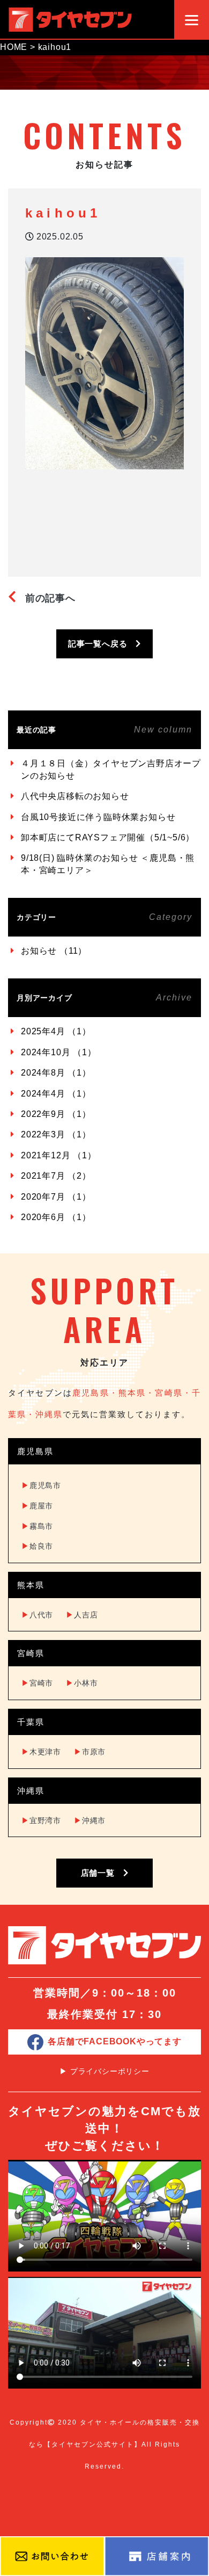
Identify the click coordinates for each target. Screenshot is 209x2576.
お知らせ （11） (54, 951)
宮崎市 (37, 1683)
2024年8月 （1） (56, 1073)
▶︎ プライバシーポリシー (104, 2071)
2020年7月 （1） (56, 1197)
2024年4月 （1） (56, 1094)
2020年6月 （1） (56, 1217)
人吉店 (82, 1615)
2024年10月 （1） (59, 1052)
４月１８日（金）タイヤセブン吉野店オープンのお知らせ (111, 769)
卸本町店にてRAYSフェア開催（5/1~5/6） (108, 837)
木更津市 (41, 1752)
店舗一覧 (102, 1873)
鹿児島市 (41, 1485)
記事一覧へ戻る (102, 644)
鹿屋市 (37, 1506)
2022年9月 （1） (56, 1114)
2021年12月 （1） (59, 1155)
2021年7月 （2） (56, 1176)
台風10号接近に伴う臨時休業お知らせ (98, 817)
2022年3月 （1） (56, 1134)
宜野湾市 (41, 1820)
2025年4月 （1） (56, 1031)
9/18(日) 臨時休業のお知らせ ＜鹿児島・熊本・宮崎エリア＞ (108, 864)
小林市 (82, 1683)
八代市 (37, 1615)
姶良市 (37, 1546)
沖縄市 (90, 1820)
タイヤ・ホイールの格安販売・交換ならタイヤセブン (70, 19)
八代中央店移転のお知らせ (75, 796)
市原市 (90, 1752)
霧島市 (37, 1526)
